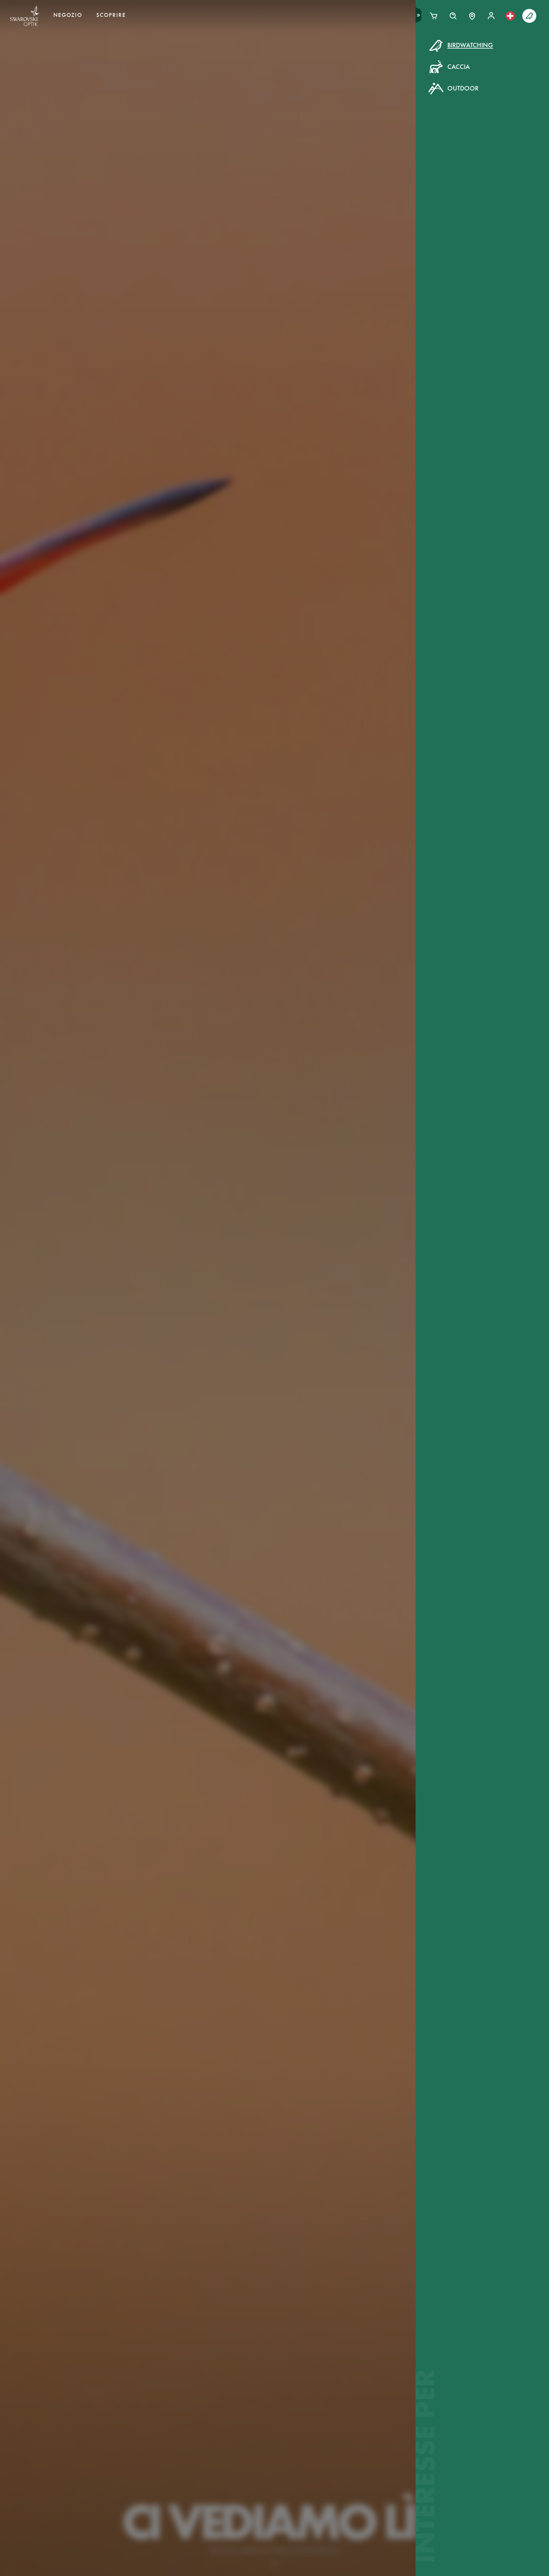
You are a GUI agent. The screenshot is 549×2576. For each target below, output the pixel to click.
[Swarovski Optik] (25, 16)
